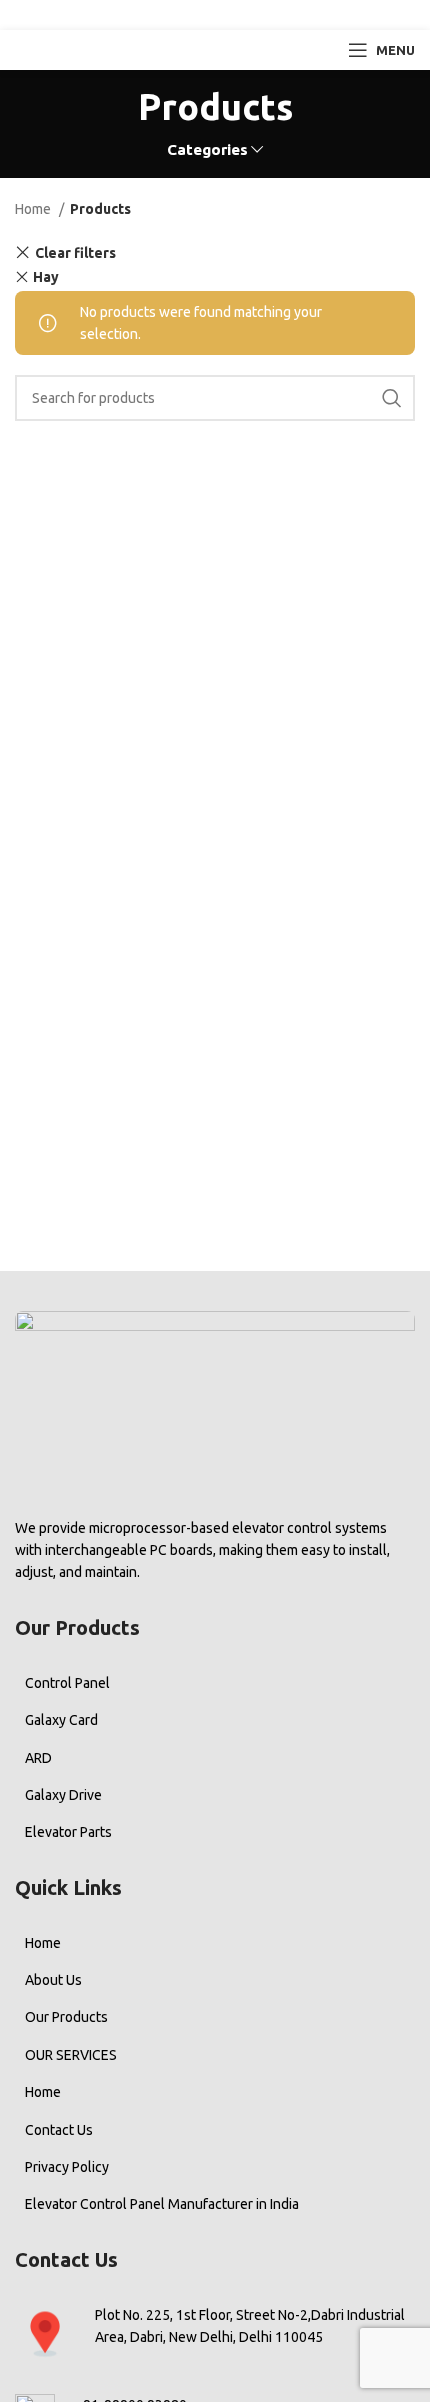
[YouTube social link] (241, 15)
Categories (207, 149)
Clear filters (75, 252)
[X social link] (182, 15)
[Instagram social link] (211, 15)
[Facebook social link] (155, 15)
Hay (46, 277)
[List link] (215, 1683)
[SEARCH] (392, 398)
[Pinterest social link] (271, 15)
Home (34, 209)
